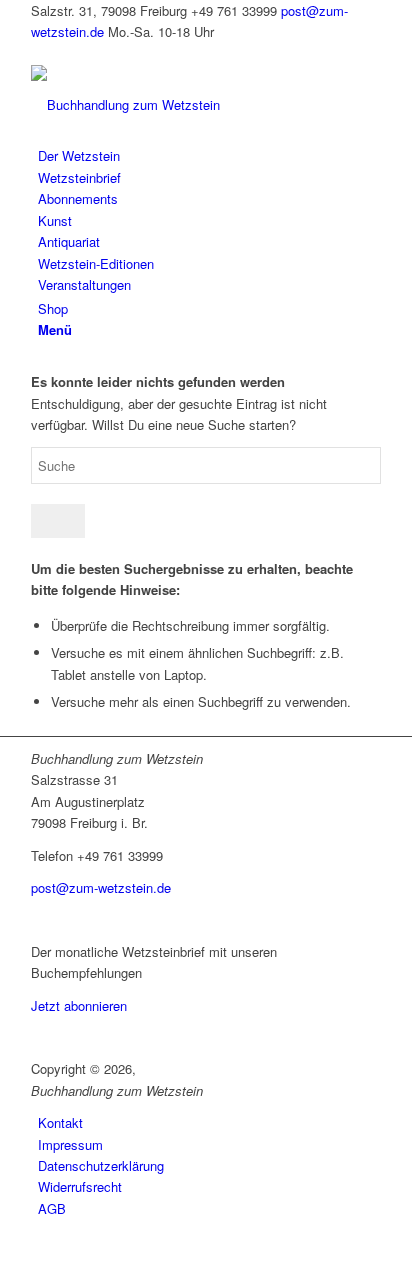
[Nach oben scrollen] (5, 1269)
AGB (52, 1208)
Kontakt (60, 1122)
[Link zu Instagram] (46, 53)
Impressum (70, 1144)
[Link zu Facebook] (36, 53)
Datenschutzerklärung (101, 1165)
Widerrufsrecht (80, 1186)
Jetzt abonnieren (79, 1005)
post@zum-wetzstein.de (101, 887)
